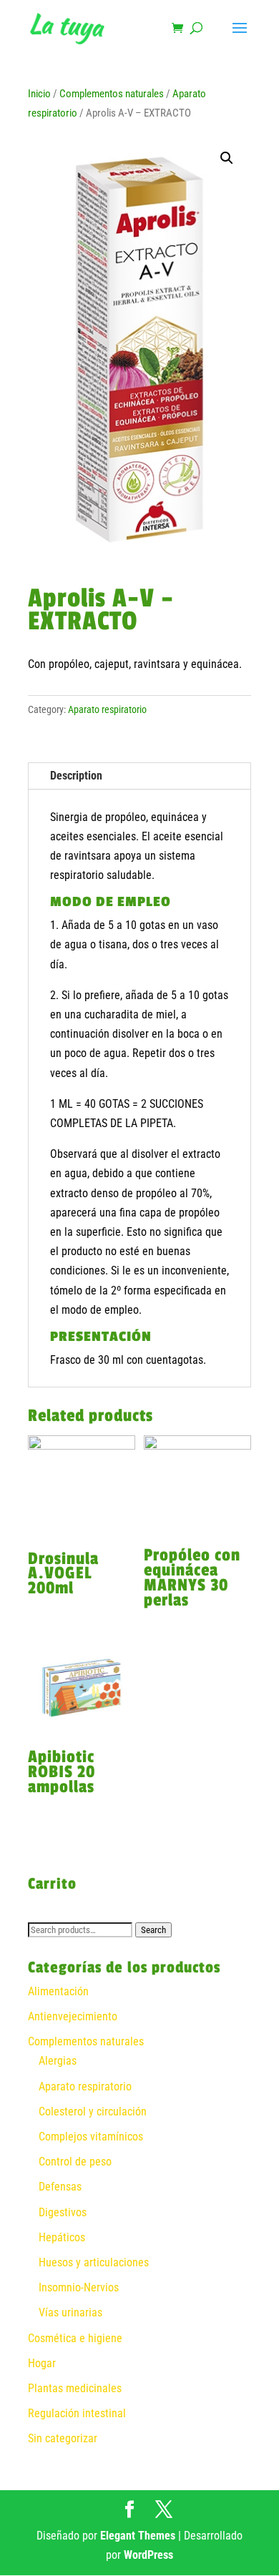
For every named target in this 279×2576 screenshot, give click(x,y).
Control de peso (75, 2162)
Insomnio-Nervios (79, 2287)
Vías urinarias (70, 2312)
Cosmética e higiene (75, 2338)
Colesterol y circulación (93, 2112)
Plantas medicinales (75, 2388)
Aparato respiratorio (107, 709)
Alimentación (58, 1991)
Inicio (39, 94)
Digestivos (63, 2212)
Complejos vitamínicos (91, 2137)
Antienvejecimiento (73, 2016)
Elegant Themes (138, 2536)
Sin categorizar (63, 2438)
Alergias (58, 2061)
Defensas (60, 2187)
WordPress (148, 2555)
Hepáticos (62, 2237)
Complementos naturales (112, 94)
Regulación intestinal (77, 2413)
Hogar (42, 2363)
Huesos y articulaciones (94, 2262)
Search (153, 1930)
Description (76, 776)
